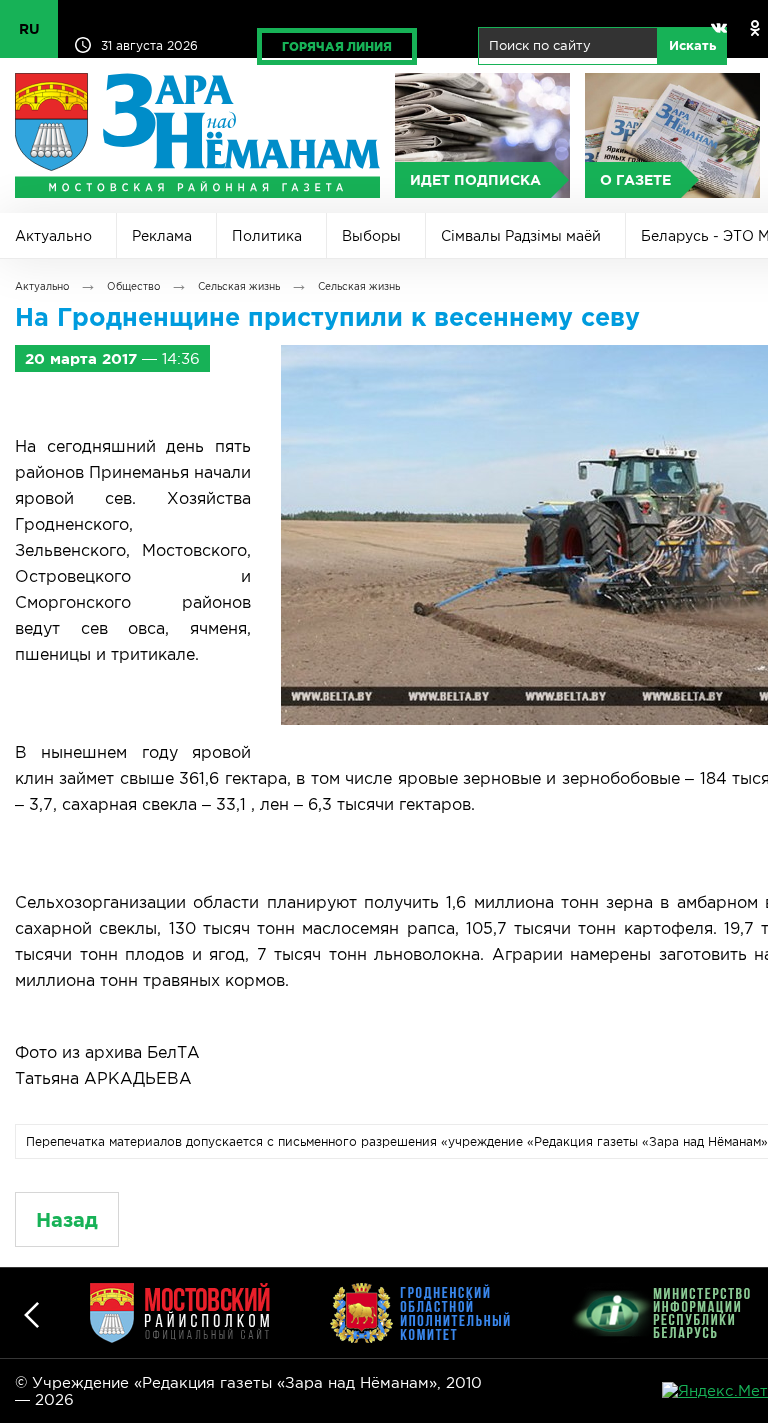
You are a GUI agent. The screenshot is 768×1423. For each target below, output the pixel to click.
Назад (67, 1219)
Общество (133, 286)
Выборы (371, 236)
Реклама (162, 236)
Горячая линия (337, 46)
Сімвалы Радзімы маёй (521, 236)
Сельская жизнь (239, 286)
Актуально (53, 236)
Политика (267, 236)
